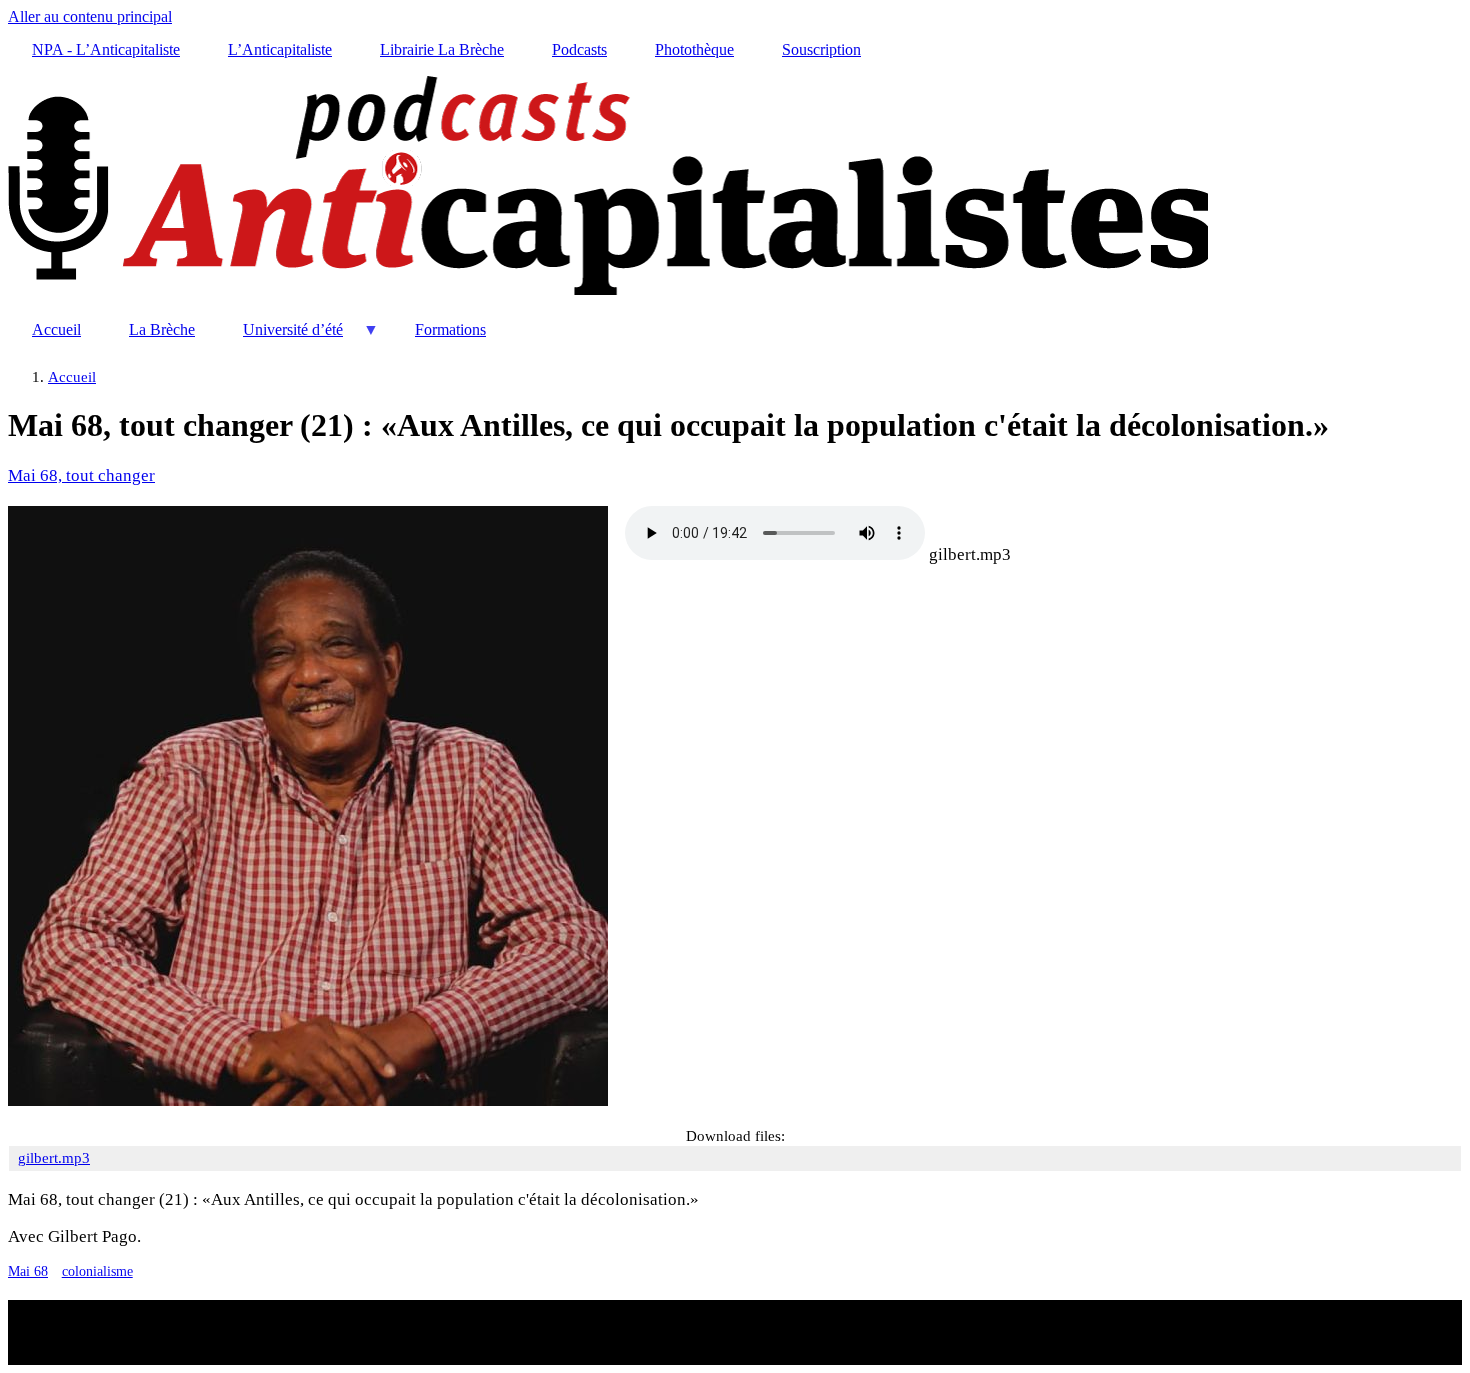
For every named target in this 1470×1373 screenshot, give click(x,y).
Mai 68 (28, 1271)
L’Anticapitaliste (280, 49)
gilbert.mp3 (970, 554)
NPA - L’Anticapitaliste (106, 49)
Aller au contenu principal (90, 16)
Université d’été (281, 337)
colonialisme (97, 1271)
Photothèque (694, 49)
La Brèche (162, 329)
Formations (450, 329)
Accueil (56, 329)
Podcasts (579, 49)
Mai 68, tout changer (81, 475)
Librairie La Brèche (442, 49)
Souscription (821, 49)
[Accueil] (608, 296)
